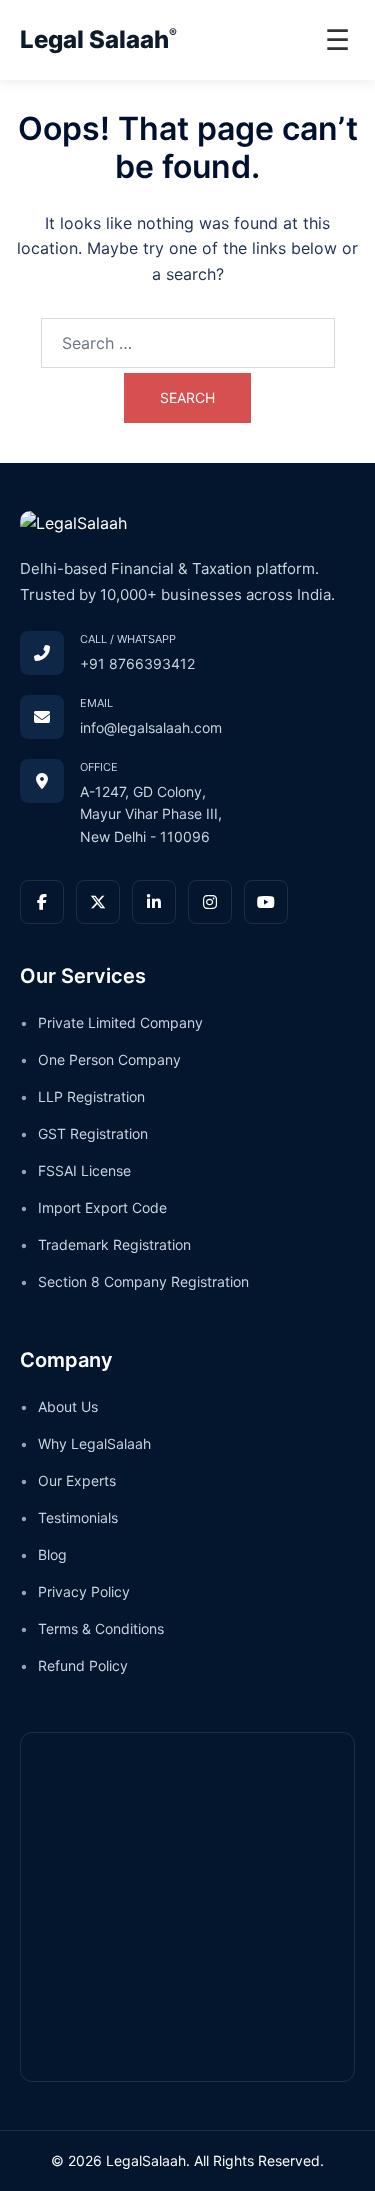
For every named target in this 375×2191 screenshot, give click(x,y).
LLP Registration (91, 1096)
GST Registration (93, 1133)
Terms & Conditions (101, 1628)
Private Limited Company (120, 1022)
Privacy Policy (84, 1591)
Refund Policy (83, 1665)
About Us (68, 1406)
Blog (52, 1554)
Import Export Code (102, 1207)
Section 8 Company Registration (143, 1281)
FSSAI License (84, 1170)
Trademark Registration (114, 1244)
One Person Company (109, 1059)
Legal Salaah (98, 39)
